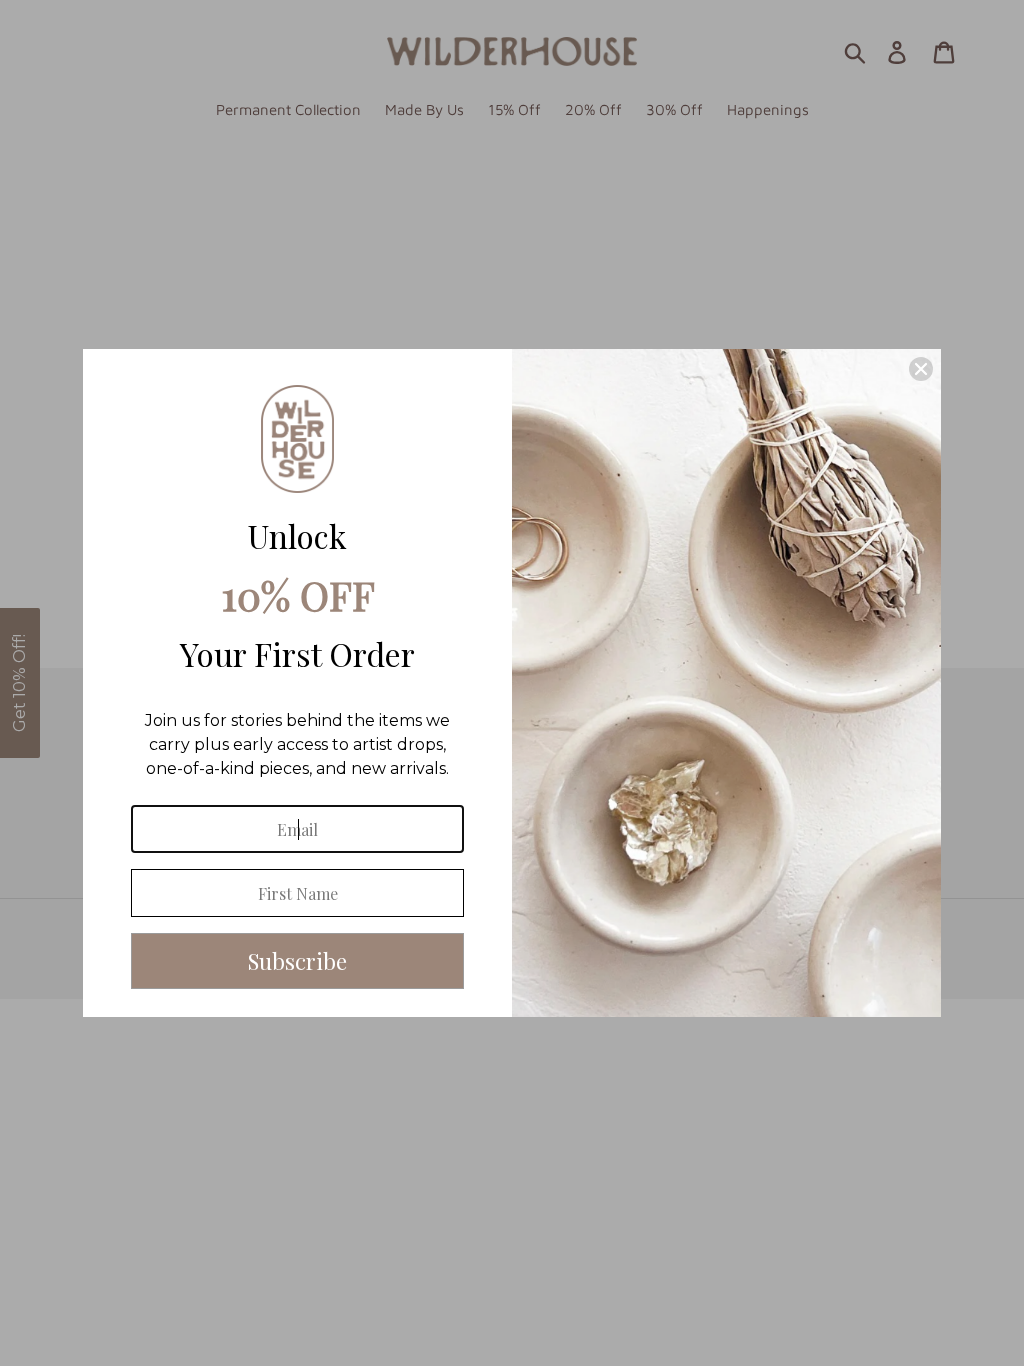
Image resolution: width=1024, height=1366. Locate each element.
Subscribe (297, 961)
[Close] (921, 369)
